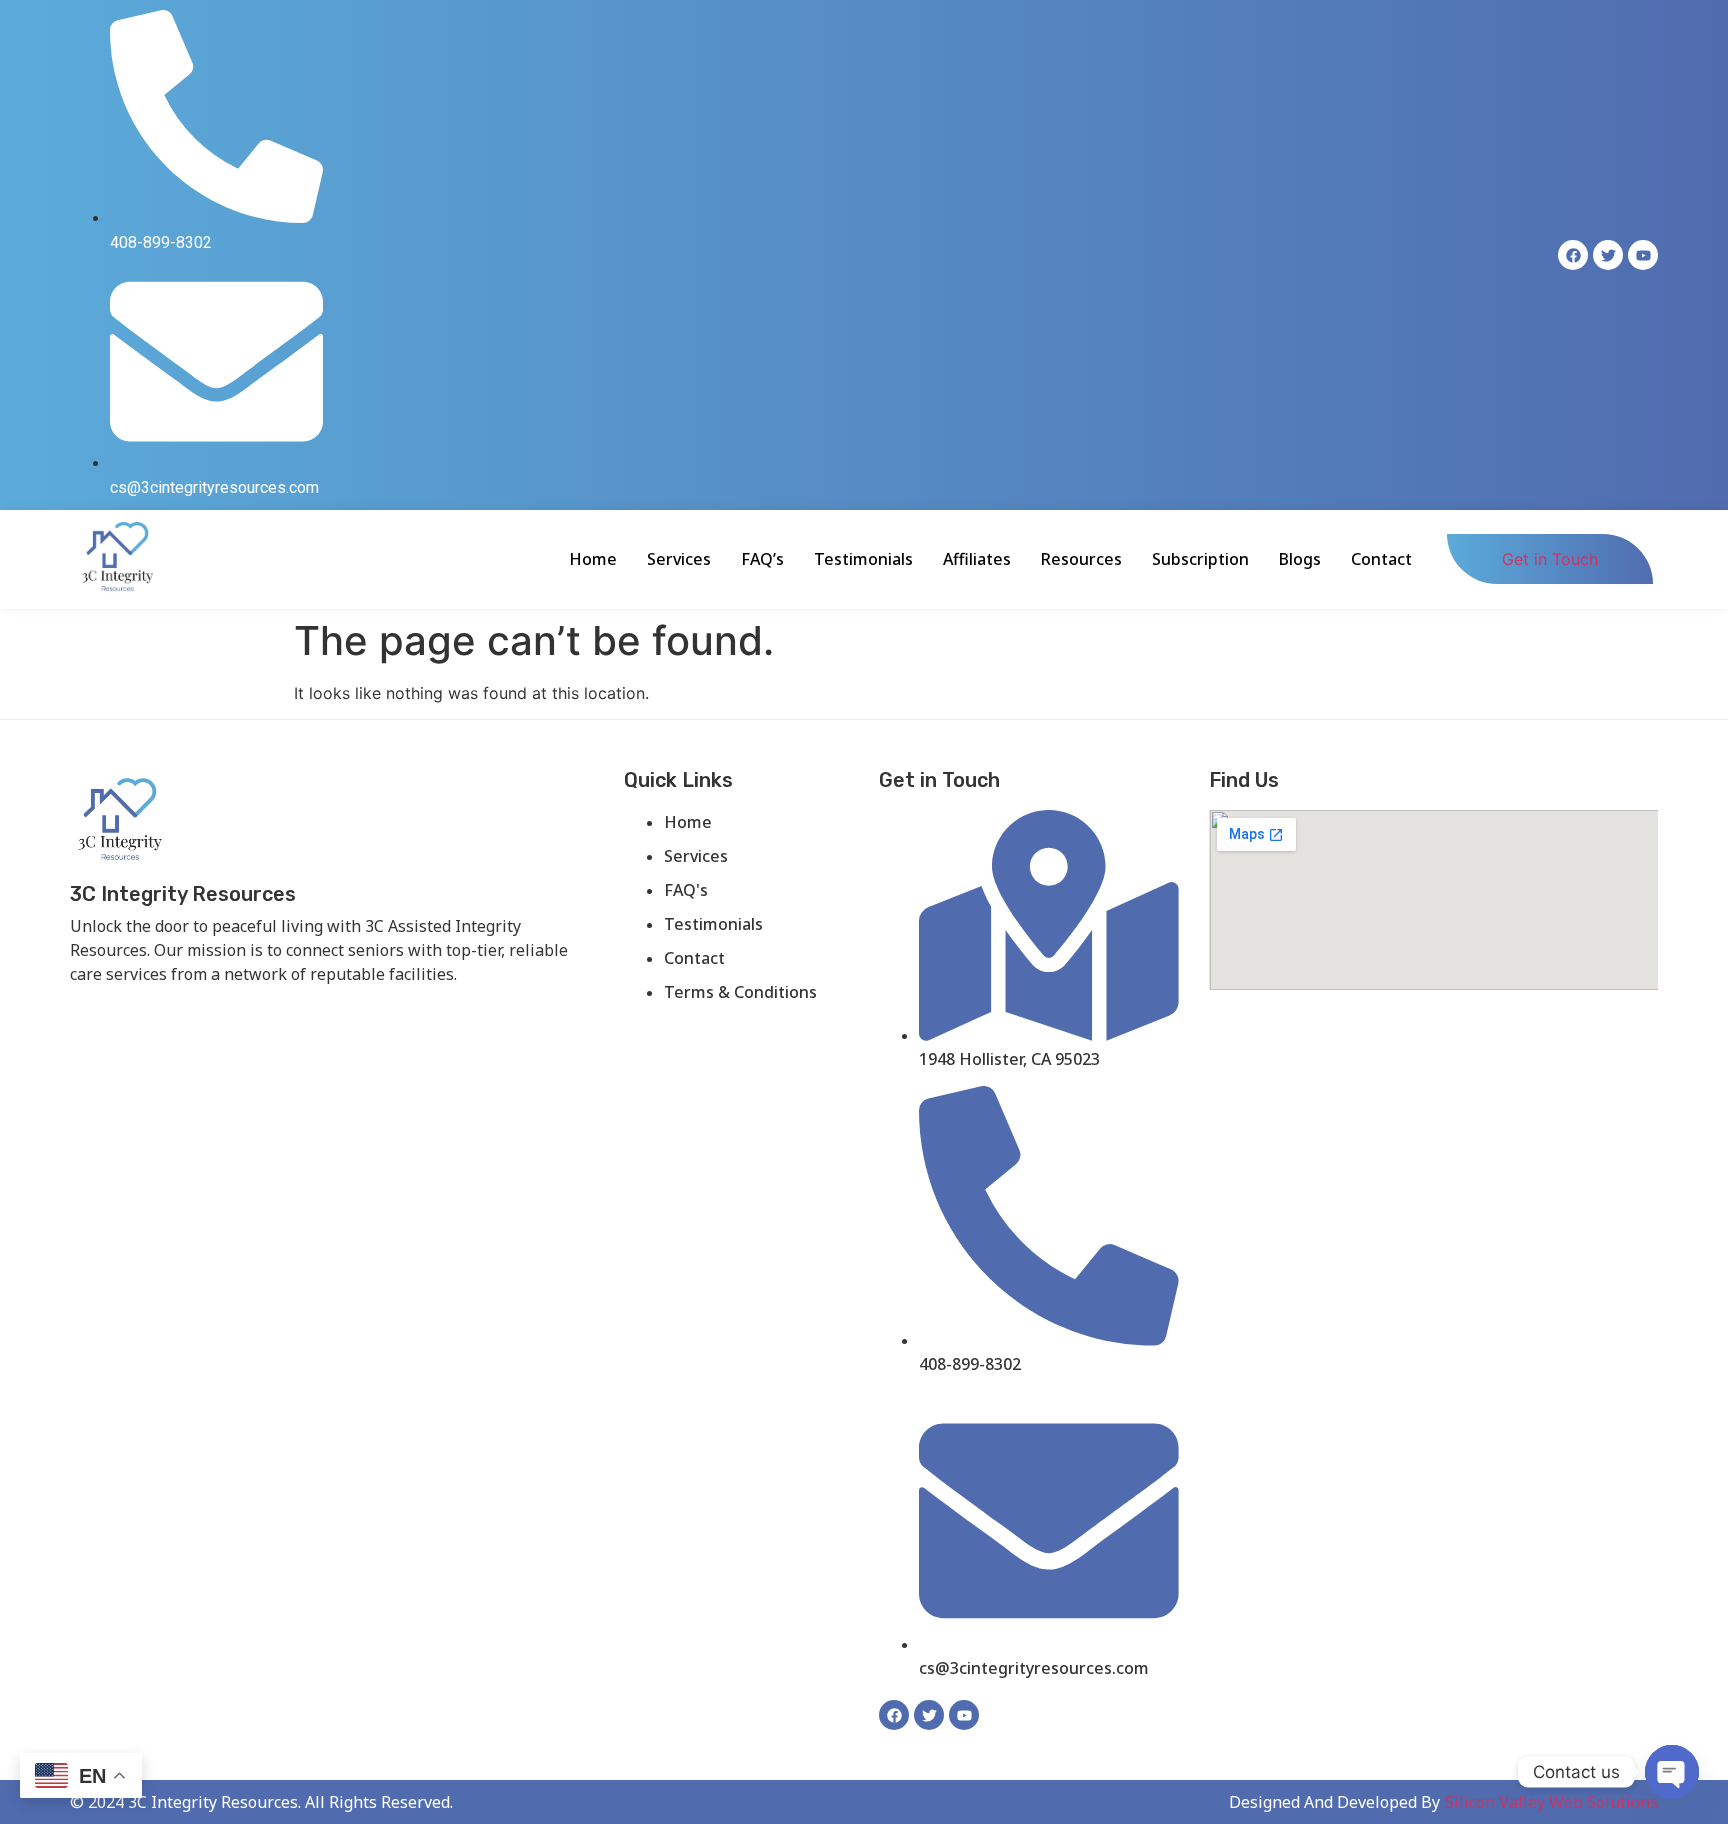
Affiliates (977, 559)
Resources (1081, 559)
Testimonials (863, 559)
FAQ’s (762, 559)
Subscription (1200, 559)
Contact (1381, 559)
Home (593, 559)
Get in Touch (1550, 559)
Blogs (1300, 559)
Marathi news (316, 1007)
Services (679, 559)
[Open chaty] (1672, 1772)
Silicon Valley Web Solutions (1551, 1802)
